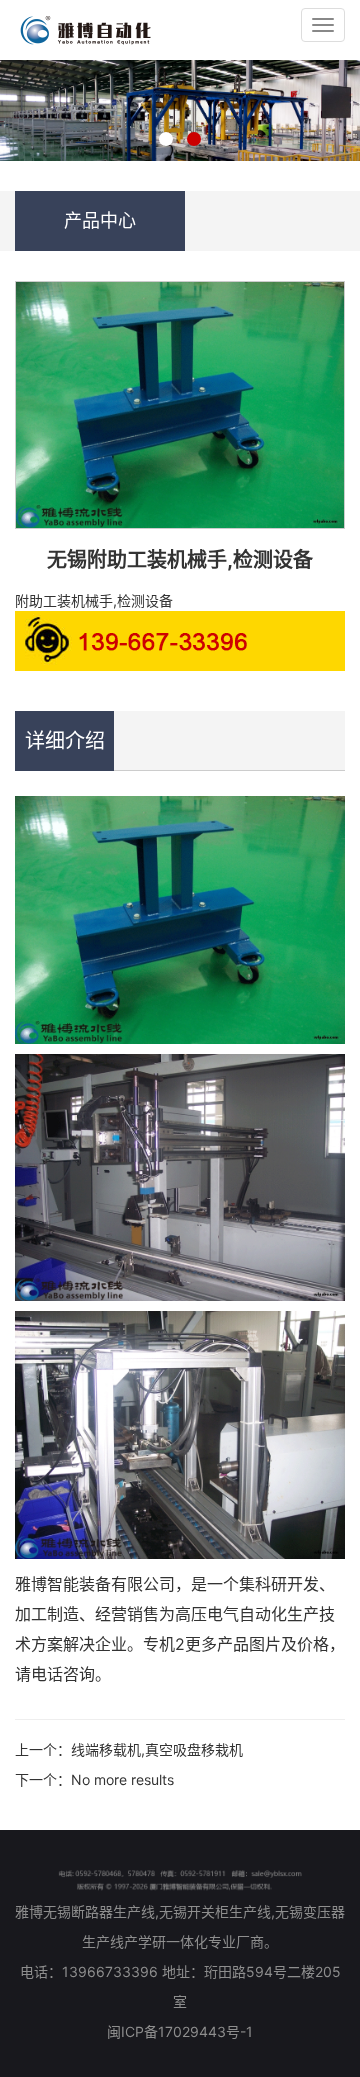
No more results (122, 1779)
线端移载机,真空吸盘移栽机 (157, 1749)
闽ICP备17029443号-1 (180, 2031)
